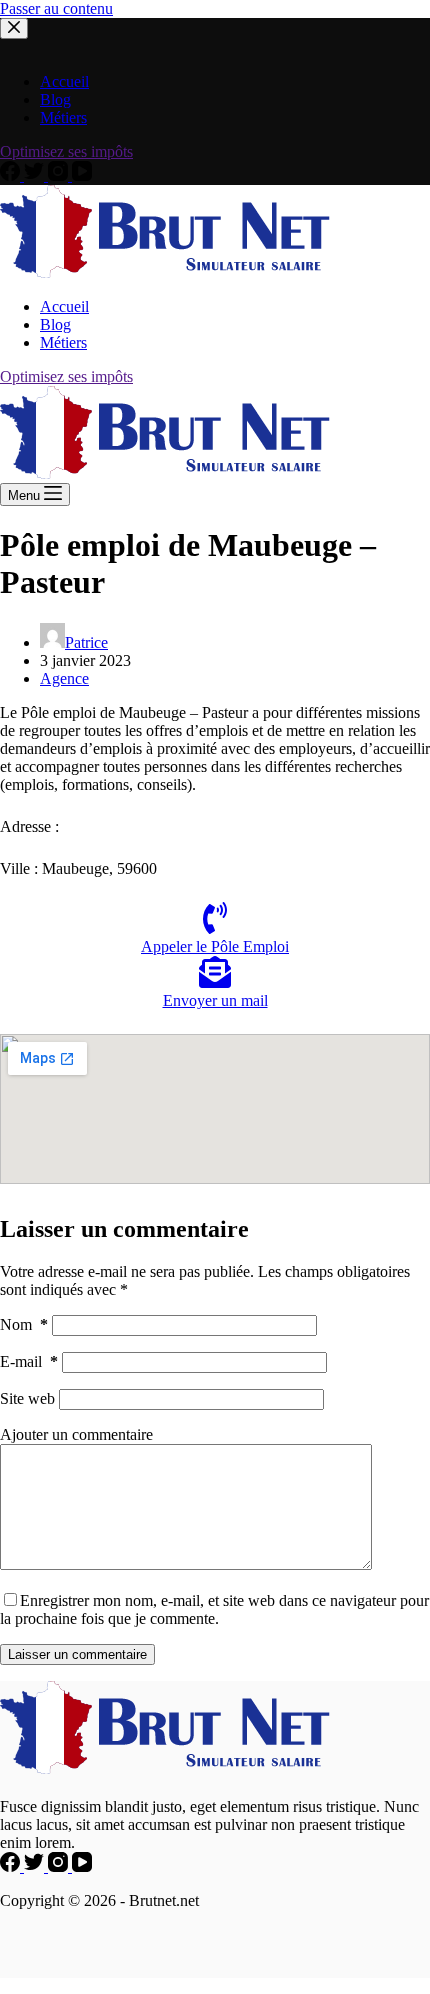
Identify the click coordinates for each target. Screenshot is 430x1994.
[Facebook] (12, 175)
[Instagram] (60, 175)
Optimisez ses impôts (66, 151)
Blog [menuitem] (55, 324)
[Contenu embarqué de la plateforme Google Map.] (215, 1109)
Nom (24, 1324)
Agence (64, 678)
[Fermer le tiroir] (14, 28)
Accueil (64, 81)
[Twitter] (36, 175)
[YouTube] (82, 175)
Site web (27, 1398)
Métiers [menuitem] (63, 342)
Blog (55, 99)
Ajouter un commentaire (76, 1434)
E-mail (29, 1361)
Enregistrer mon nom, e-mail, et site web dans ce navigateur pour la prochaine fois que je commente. (214, 1609)
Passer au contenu (56, 8)
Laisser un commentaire (77, 1654)
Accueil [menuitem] (64, 306)
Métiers (63, 117)
